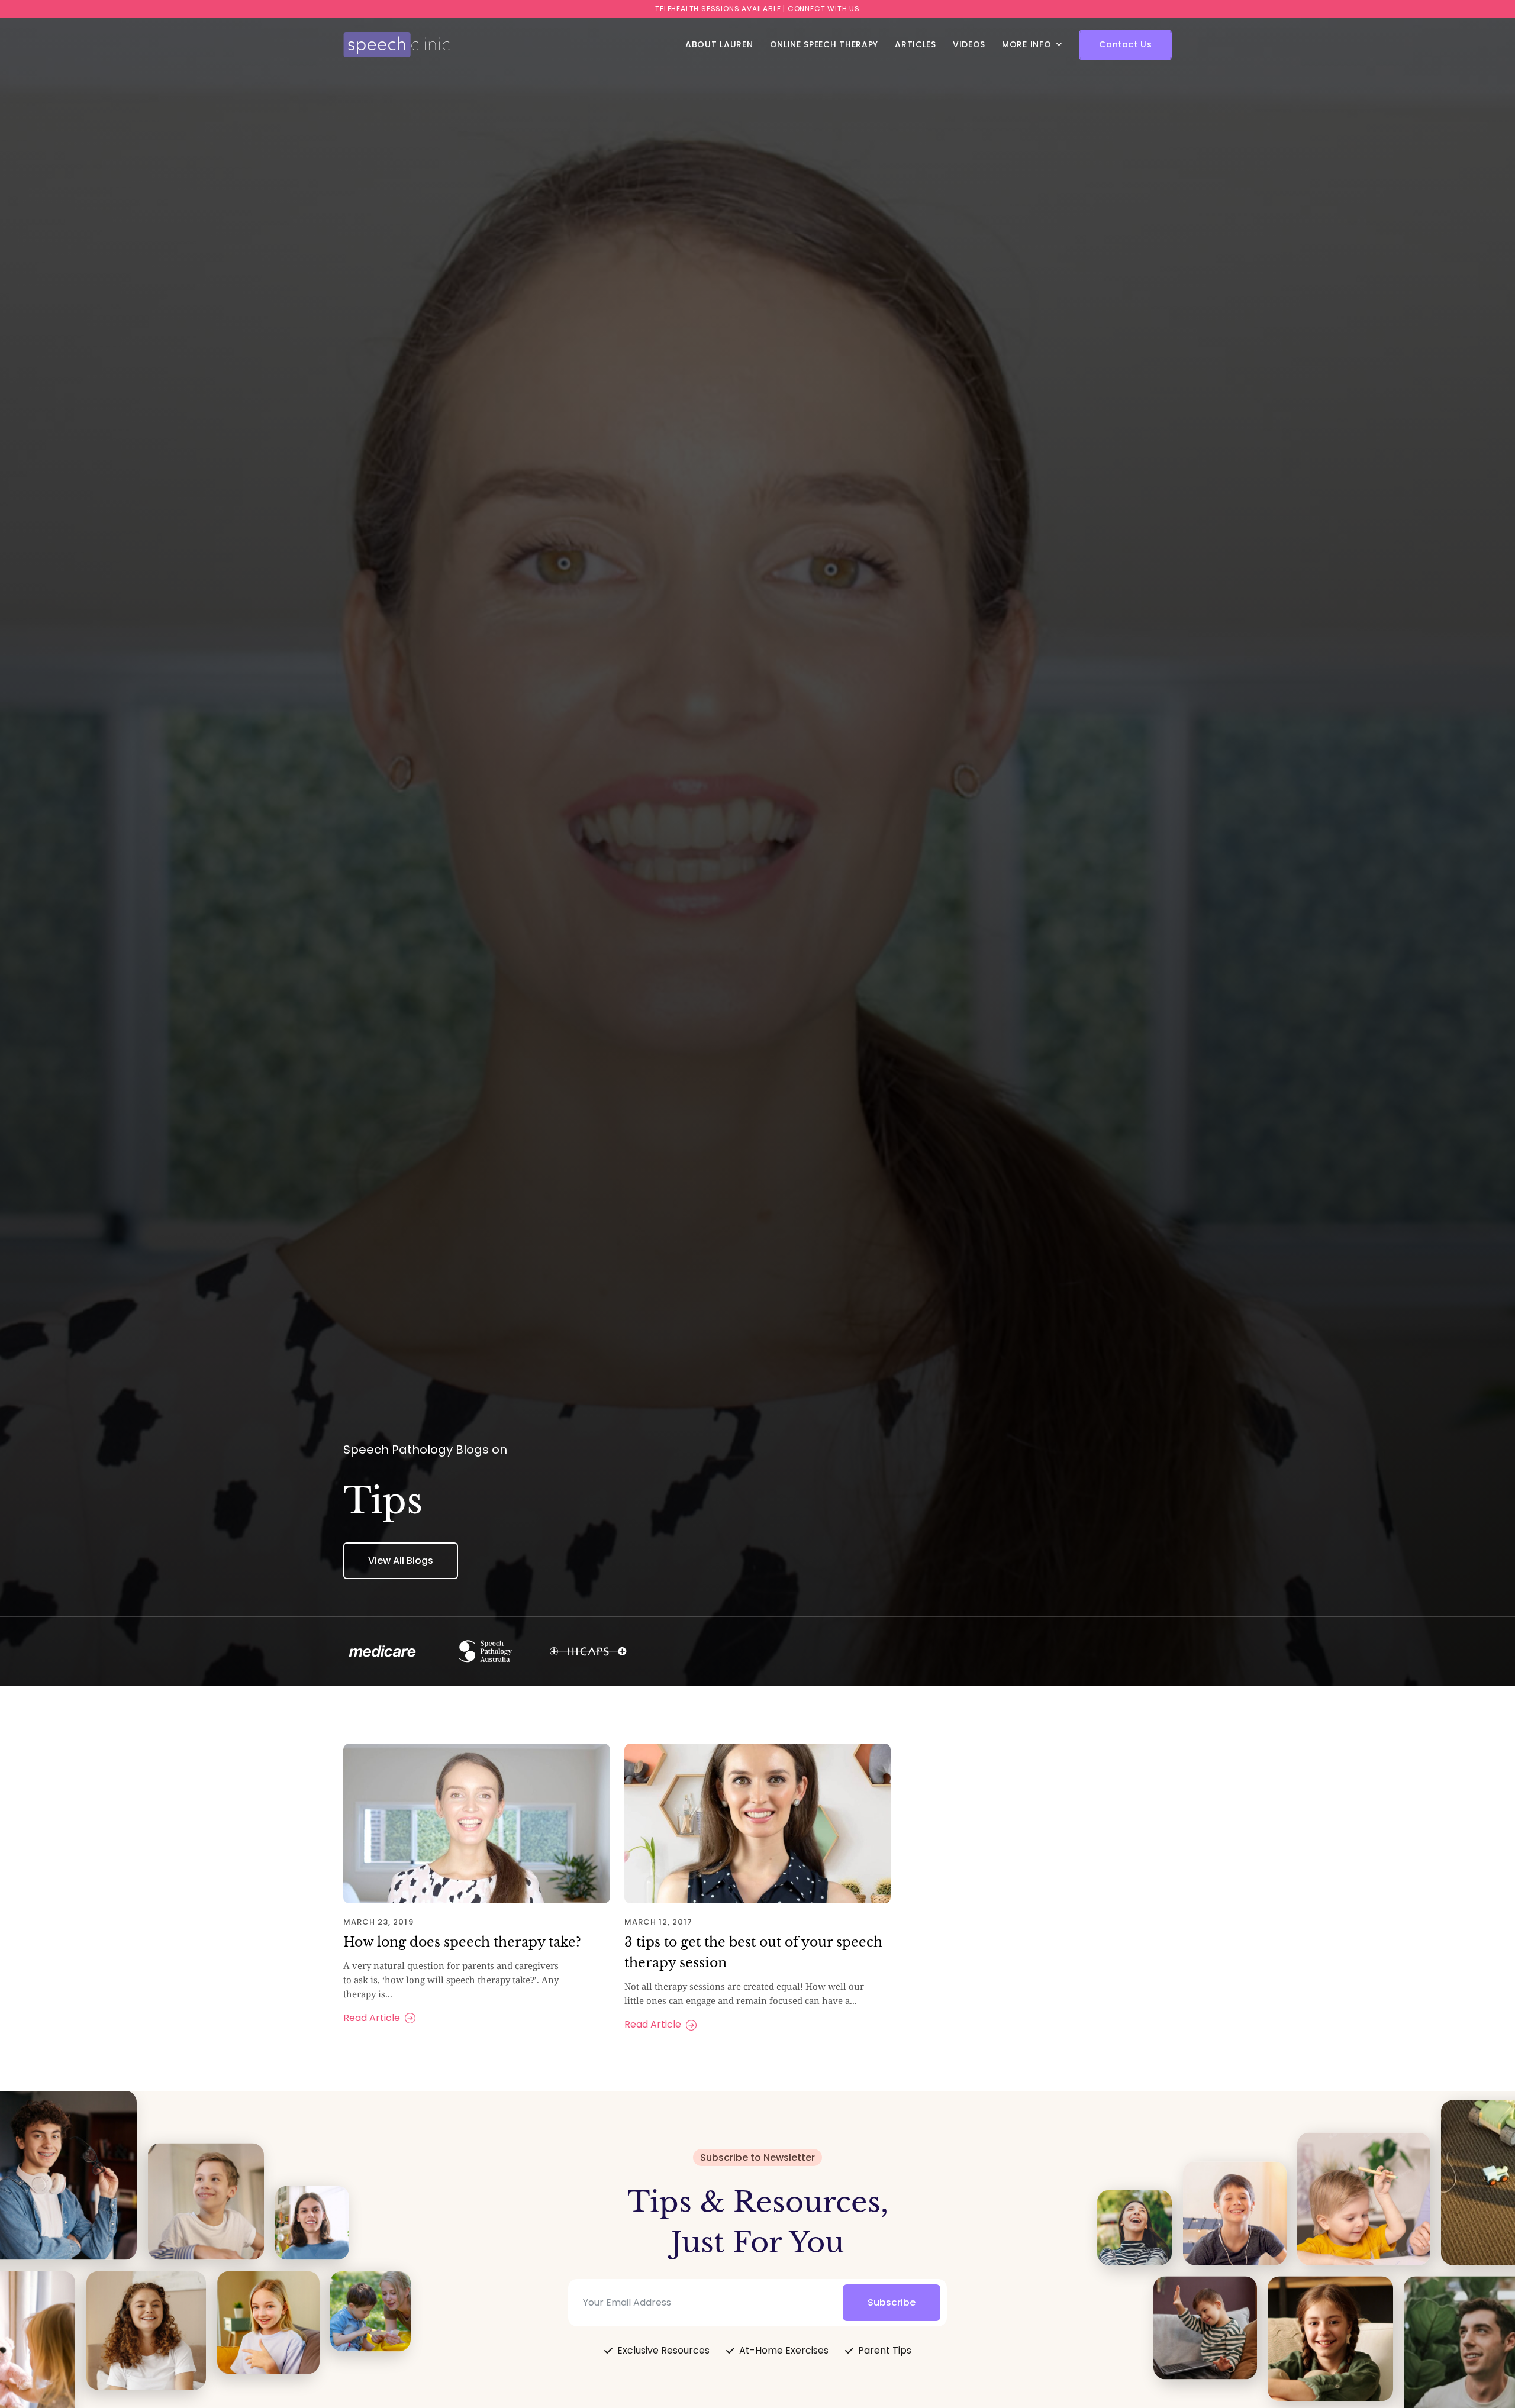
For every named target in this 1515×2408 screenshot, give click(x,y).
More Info (1026, 44)
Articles (916, 44)
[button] (1125, 45)
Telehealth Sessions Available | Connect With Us (757, 9)
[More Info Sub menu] (1059, 44)
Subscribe (892, 2302)
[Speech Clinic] (397, 45)
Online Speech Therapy (824, 44)
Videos (969, 44)
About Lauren (719, 44)
